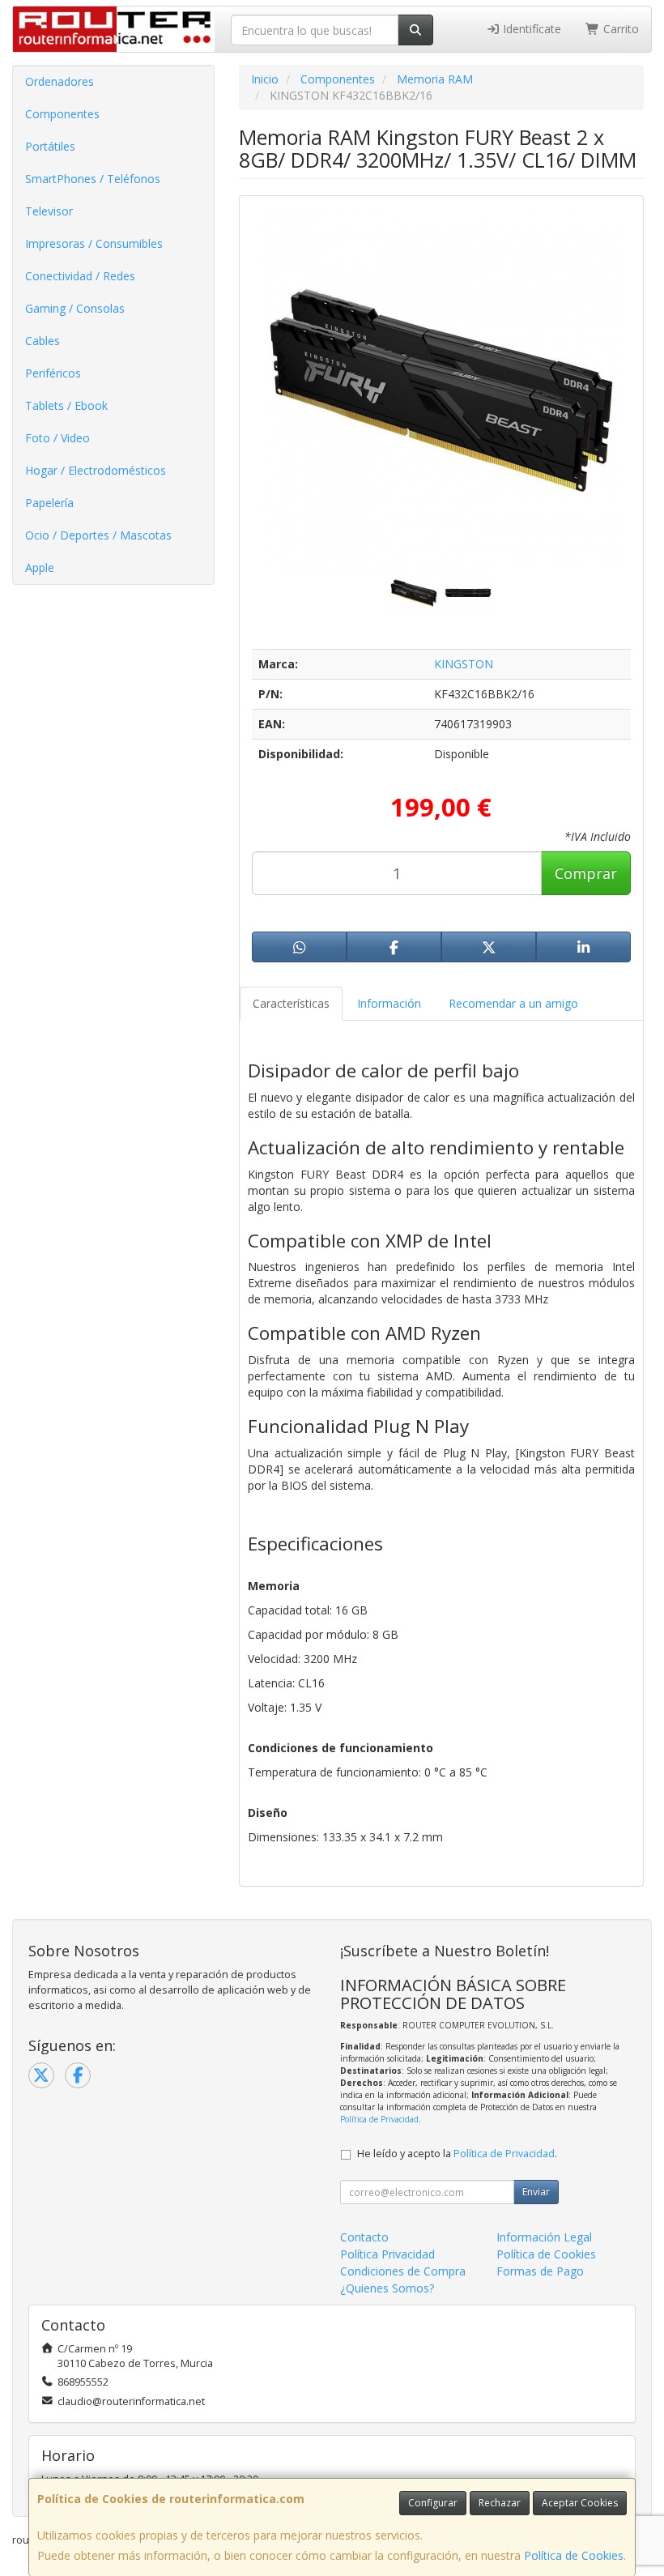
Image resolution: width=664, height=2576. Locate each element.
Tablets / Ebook (66, 405)
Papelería (49, 503)
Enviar (536, 2192)
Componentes (62, 114)
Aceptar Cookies (580, 2503)
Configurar (433, 2503)
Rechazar (500, 2503)
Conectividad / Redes (80, 276)
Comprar (586, 873)
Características (291, 1003)
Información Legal (544, 2237)
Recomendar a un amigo (513, 1003)
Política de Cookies (574, 2555)
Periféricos (53, 373)
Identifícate (530, 29)
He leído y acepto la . (457, 2154)
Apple (40, 567)
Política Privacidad (387, 2254)
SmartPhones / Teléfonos (93, 179)
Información (389, 1003)
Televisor (49, 211)
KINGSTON (464, 664)
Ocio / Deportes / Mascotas (98, 535)
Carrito (619, 29)
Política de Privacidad (379, 2119)
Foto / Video (57, 438)
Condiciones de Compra (403, 2271)
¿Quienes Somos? (387, 2288)
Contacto (364, 2237)
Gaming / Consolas (75, 308)
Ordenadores (60, 81)
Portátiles (50, 146)
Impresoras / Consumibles (94, 243)
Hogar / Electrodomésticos (96, 470)
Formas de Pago (540, 2271)
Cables (43, 341)
